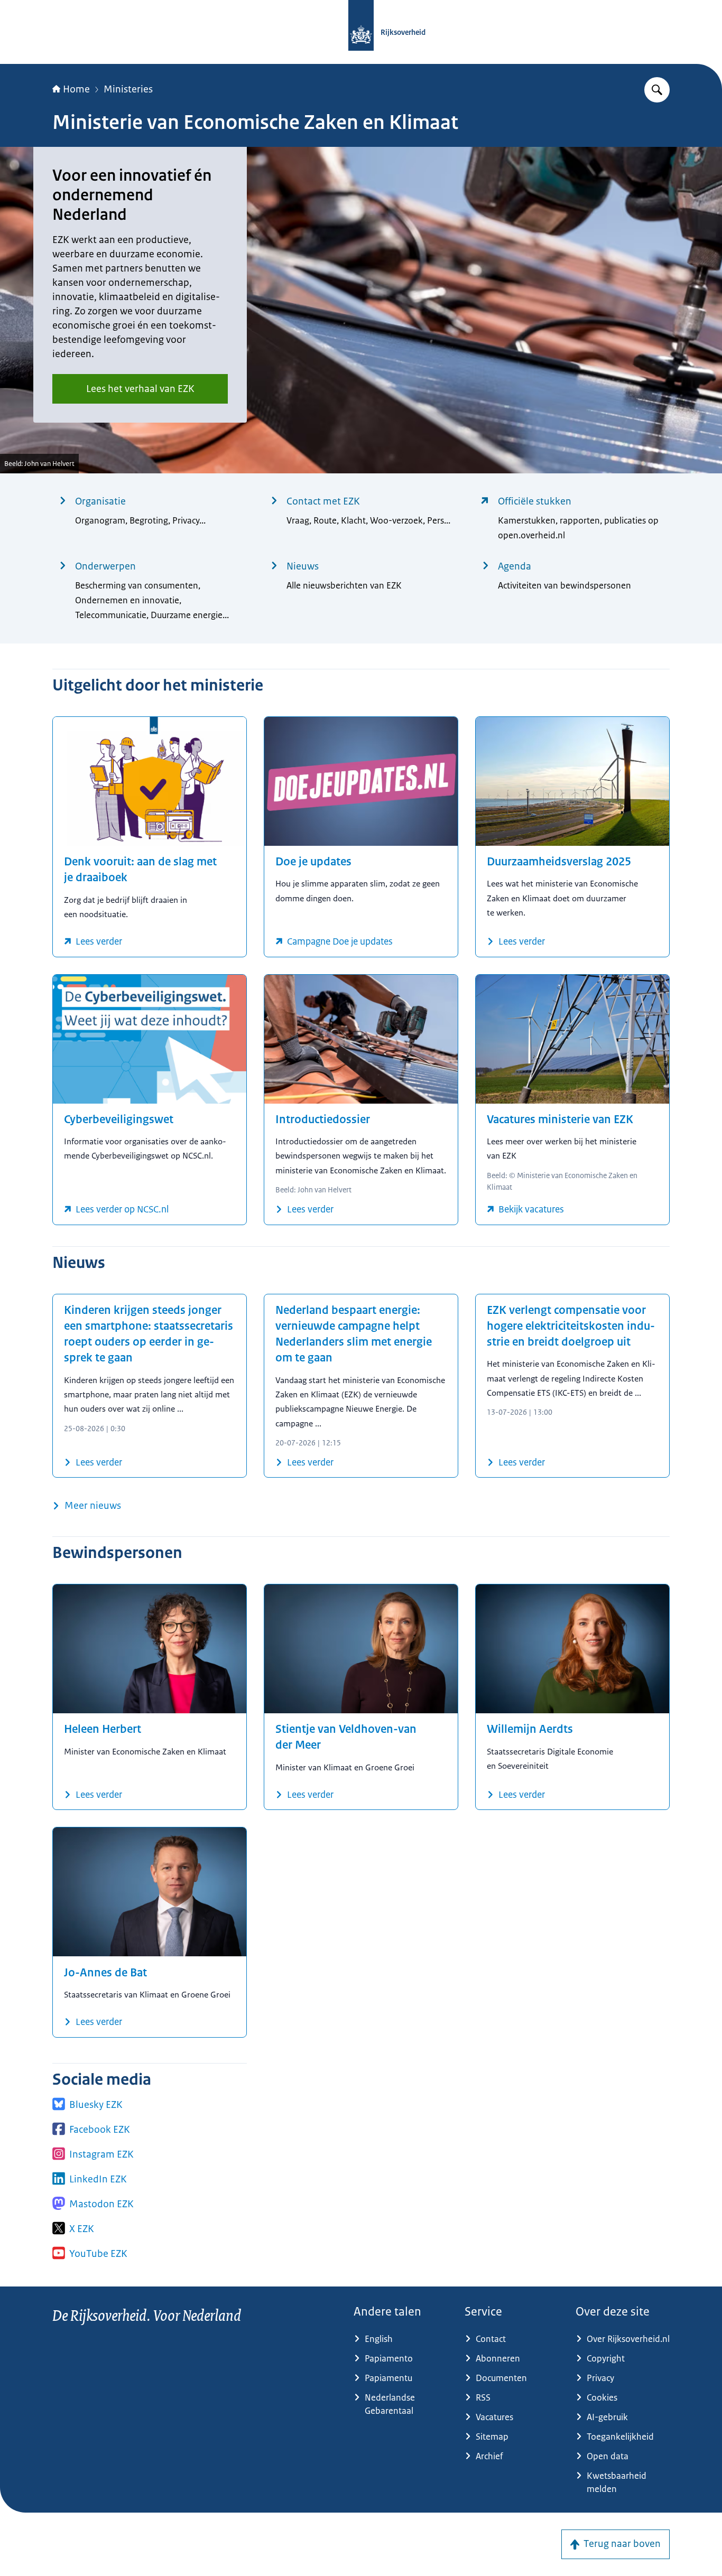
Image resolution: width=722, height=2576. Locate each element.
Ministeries (128, 89)
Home (76, 89)
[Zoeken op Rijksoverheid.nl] (657, 90)
